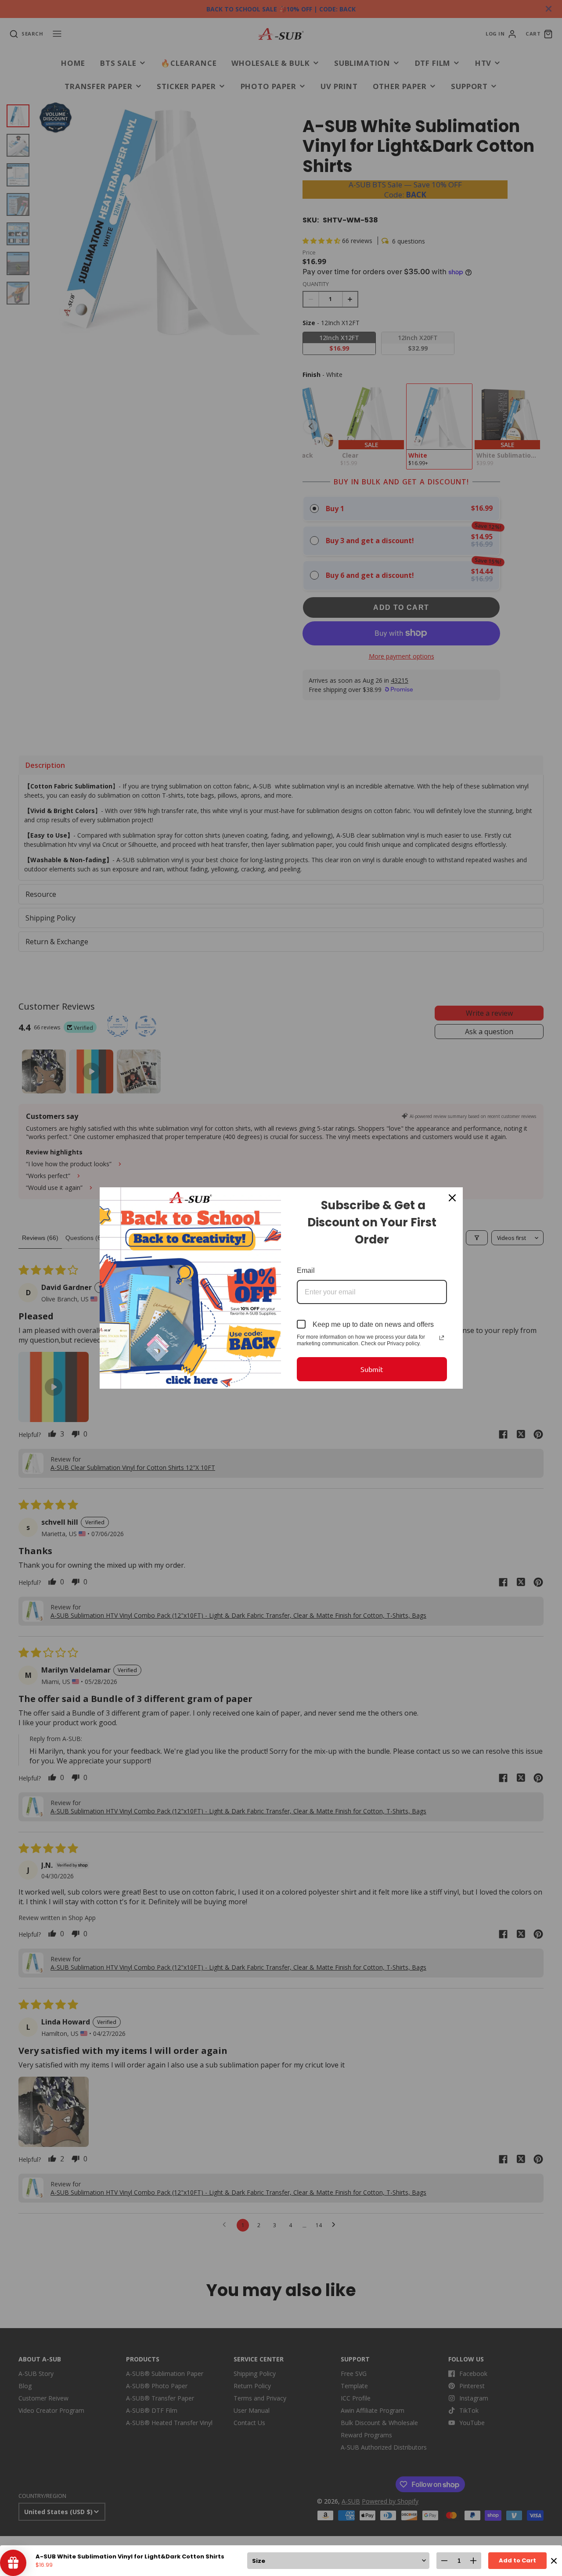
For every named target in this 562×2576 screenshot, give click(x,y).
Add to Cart (517, 2560)
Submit (372, 1369)
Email (306, 1270)
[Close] (452, 1198)
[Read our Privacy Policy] (442, 1338)
